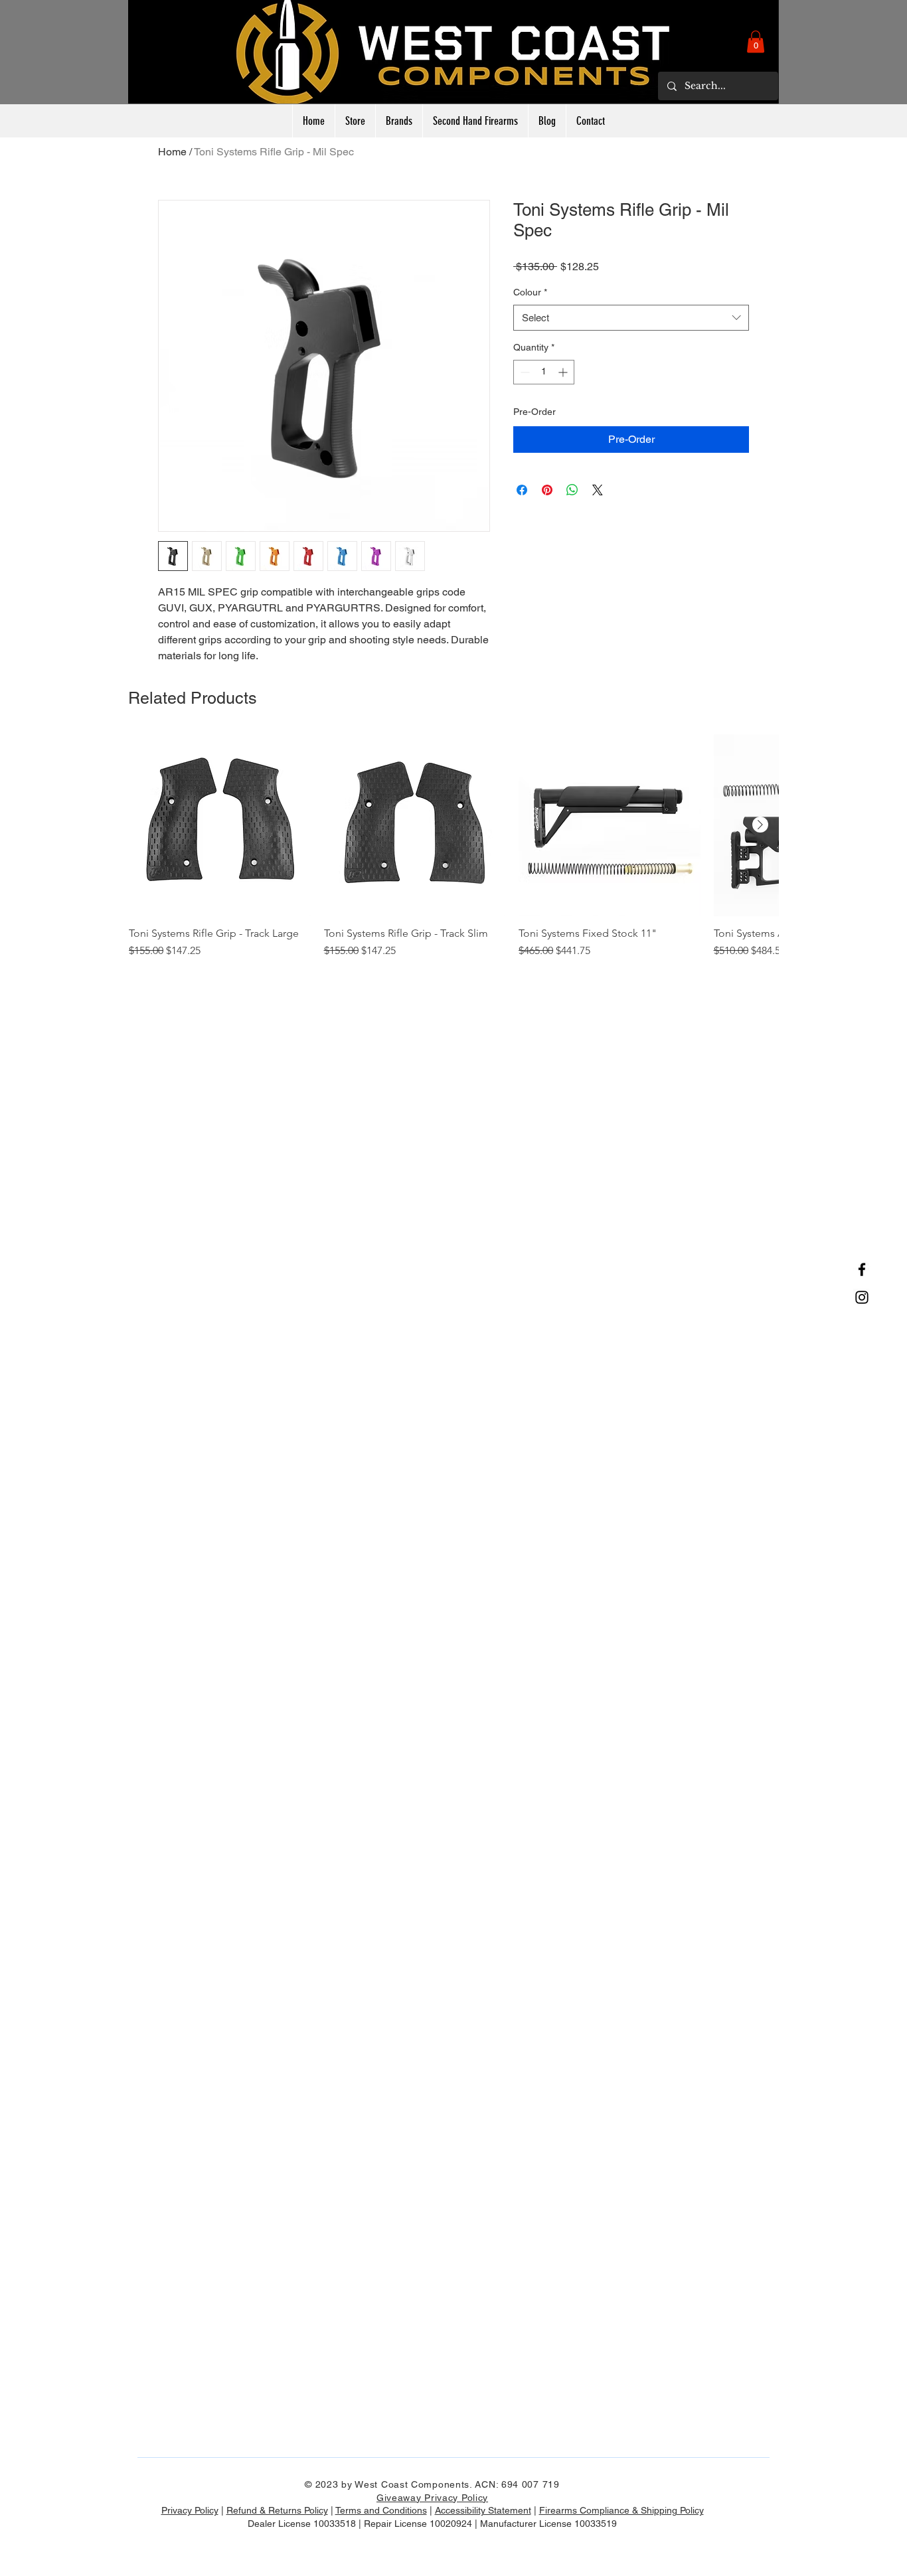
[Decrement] (524, 372)
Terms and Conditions (381, 2510)
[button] (756, 41)
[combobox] (631, 318)
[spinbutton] (544, 372)
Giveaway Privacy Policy (432, 2498)
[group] (453, 853)
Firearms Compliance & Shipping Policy (621, 2510)
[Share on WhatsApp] (572, 490)
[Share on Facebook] (522, 490)
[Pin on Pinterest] (547, 490)
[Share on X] (598, 490)
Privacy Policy (190, 2510)
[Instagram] (862, 1297)
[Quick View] (220, 825)
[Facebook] (862, 1269)
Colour (530, 292)
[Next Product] (760, 825)
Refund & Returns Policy (277, 2510)
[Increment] (564, 372)
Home (172, 152)
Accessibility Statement (483, 2510)
